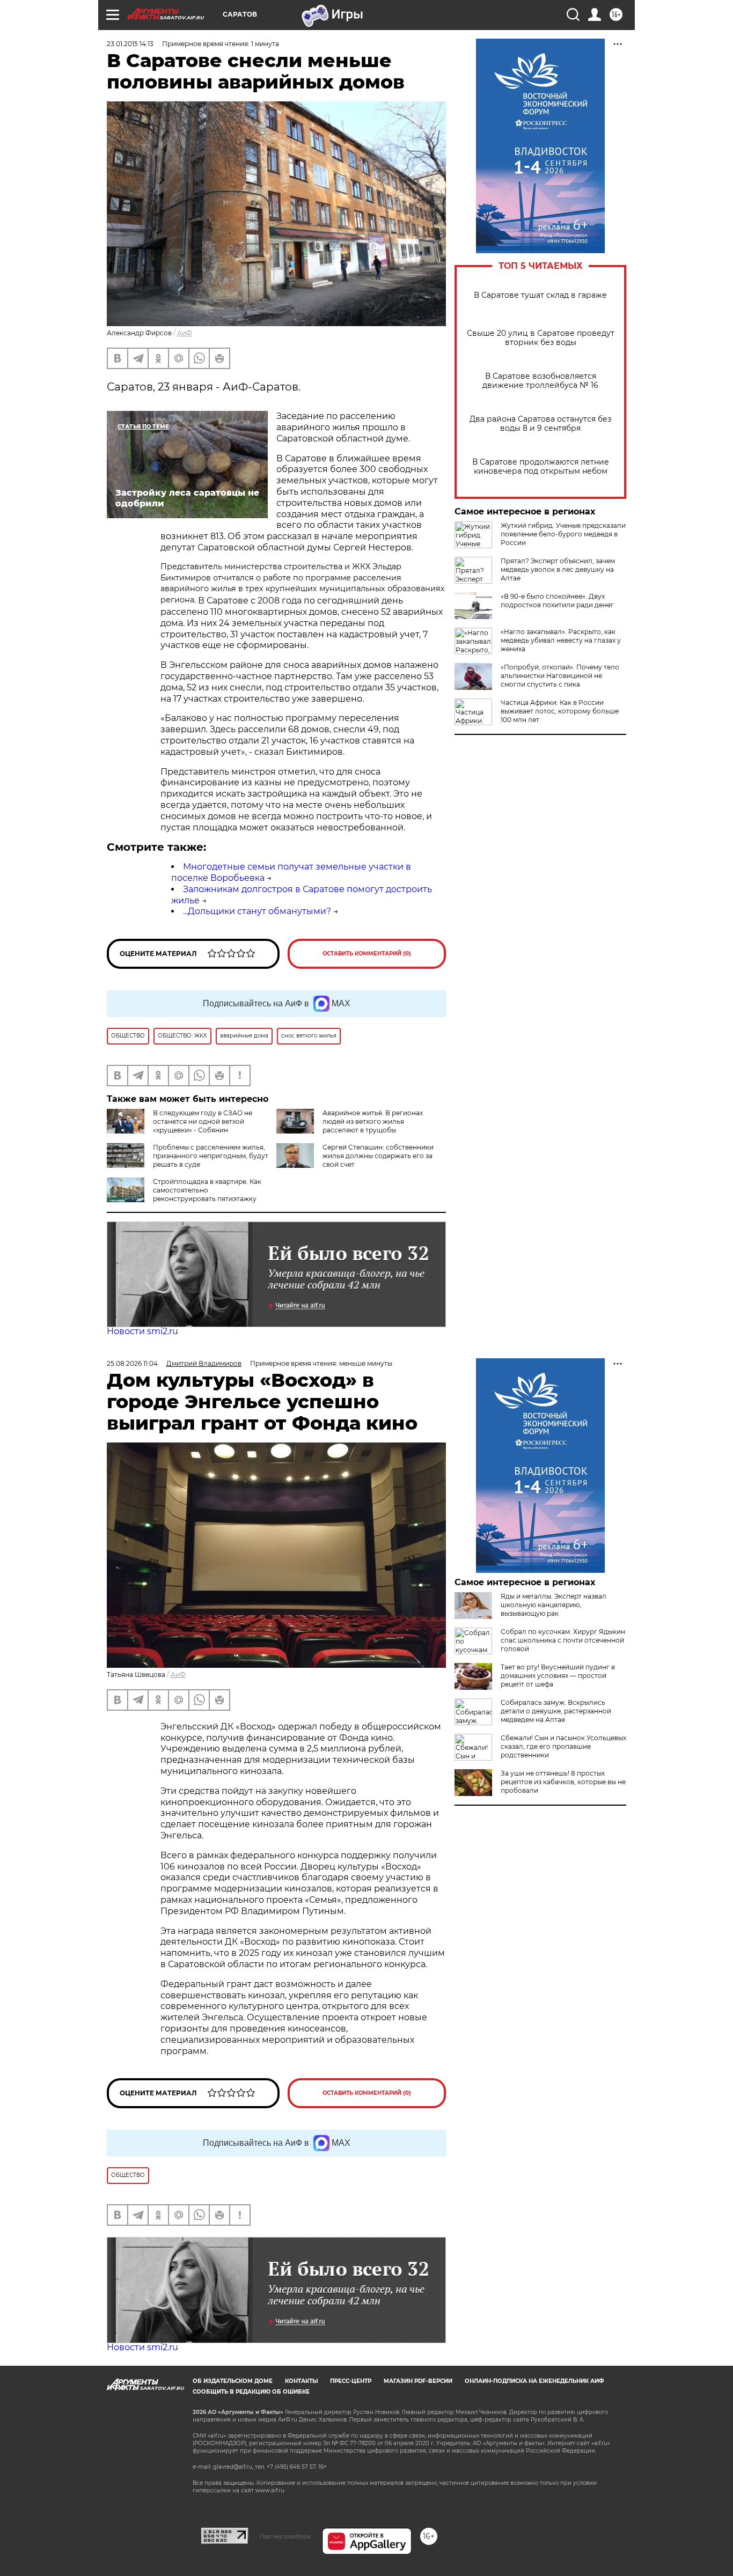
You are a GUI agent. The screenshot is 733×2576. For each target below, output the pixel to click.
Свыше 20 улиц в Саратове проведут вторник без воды (541, 338)
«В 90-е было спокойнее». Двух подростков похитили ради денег (557, 601)
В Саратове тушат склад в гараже (540, 295)
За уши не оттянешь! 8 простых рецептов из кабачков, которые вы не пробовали (563, 1782)
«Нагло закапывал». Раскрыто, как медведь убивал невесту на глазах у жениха (561, 640)
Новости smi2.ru (142, 1331)
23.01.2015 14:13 (130, 44)
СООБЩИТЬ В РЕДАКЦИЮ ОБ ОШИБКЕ (251, 2392)
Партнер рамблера (285, 2536)
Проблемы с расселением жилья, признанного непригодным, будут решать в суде (211, 1156)
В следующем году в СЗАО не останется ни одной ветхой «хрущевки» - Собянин (203, 1121)
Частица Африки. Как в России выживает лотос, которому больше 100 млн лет (560, 711)
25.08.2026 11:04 (132, 1363)
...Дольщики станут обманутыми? (257, 911)
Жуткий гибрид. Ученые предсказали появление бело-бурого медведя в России (563, 534)
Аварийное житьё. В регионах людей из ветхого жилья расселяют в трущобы (373, 1121)
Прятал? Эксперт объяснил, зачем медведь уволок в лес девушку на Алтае (558, 569)
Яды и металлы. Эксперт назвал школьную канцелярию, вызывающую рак (554, 1605)
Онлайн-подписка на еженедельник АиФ (534, 2381)
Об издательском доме (233, 2381)
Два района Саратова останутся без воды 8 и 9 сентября (540, 424)
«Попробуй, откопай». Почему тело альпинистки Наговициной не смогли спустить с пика (560, 676)
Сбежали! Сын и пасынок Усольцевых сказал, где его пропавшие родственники (563, 1746)
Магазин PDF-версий (418, 2381)
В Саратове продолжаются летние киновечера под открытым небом (541, 467)
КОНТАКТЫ (301, 2381)
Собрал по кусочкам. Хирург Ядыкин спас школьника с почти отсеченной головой (563, 1640)
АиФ (185, 333)
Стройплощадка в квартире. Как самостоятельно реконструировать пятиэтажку (207, 1190)
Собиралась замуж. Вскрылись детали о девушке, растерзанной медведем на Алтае (556, 1711)
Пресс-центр (351, 2381)
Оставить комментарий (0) (367, 954)
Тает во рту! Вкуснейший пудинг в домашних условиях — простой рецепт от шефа (558, 1676)
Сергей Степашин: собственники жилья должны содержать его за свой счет (378, 1156)
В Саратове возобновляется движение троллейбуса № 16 (540, 381)
